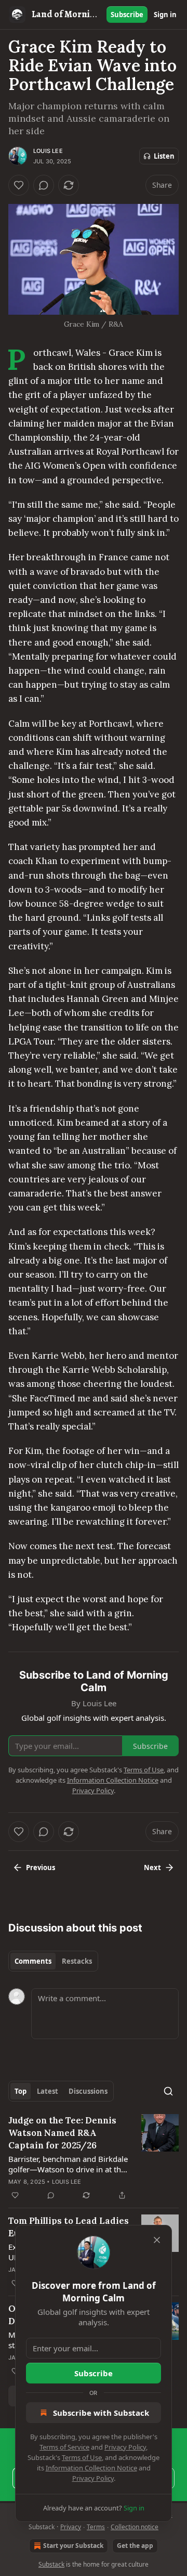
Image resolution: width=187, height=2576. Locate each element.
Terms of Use (82, 2457)
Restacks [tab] (77, 1961)
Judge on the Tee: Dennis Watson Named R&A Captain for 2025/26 (62, 2133)
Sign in (165, 15)
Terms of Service (64, 2447)
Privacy (71, 2527)
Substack (51, 2564)
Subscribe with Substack (101, 2413)
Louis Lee (48, 151)
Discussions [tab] (88, 2091)
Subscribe (127, 15)
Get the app (135, 2546)
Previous (41, 1867)
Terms (96, 2527)
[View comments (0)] (44, 185)
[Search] (168, 2091)
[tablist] (53, 1961)
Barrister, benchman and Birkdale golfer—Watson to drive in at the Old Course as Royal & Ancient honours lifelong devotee (68, 2164)
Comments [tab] (33, 1961)
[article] (94, 2158)
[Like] (19, 185)
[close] (157, 2240)
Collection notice (135, 2527)
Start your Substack (73, 2546)
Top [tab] (21, 2091)
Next (152, 1867)
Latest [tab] (48, 2091)
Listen (164, 156)
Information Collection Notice (91, 2468)
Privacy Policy (125, 2447)
